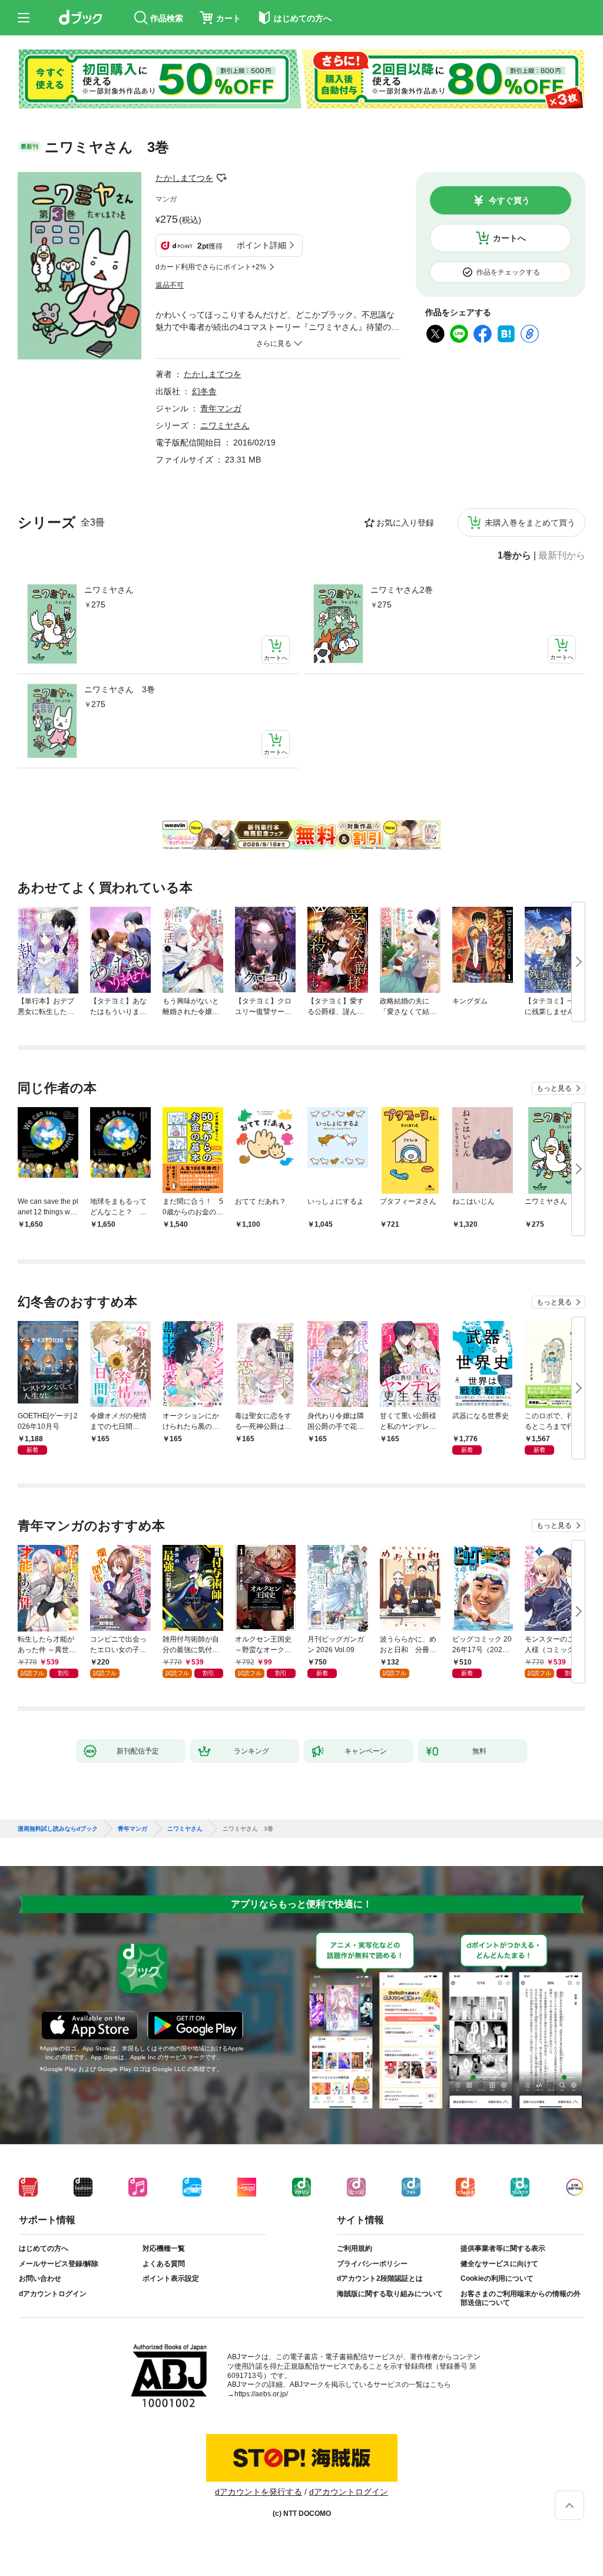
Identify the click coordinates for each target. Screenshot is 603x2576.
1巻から (514, 556)
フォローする (221, 178)
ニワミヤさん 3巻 (120, 689)
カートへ (509, 238)
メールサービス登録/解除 (59, 2264)
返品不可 (170, 285)
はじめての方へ (44, 2248)
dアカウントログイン (53, 2294)
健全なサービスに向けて (499, 2264)
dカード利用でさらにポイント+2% (211, 267)
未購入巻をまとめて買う (530, 523)
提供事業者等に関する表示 (503, 2248)
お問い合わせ (40, 2278)
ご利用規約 (354, 2248)
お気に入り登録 (405, 523)
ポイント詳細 (261, 245)
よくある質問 (164, 2264)
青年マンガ (221, 408)
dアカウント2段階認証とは (380, 2278)
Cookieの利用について (497, 2278)
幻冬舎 (204, 391)
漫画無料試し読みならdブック (58, 1829)
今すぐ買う (509, 200)
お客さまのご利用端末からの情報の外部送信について (521, 2298)
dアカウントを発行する (259, 2492)
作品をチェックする (508, 272)
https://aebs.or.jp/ (261, 2394)
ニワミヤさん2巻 (402, 590)
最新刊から (562, 556)
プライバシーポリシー (372, 2264)
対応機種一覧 (164, 2248)
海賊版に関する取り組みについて (390, 2294)
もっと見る (554, 1088)
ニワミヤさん (109, 590)
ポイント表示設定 (171, 2278)
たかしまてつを (184, 178)
